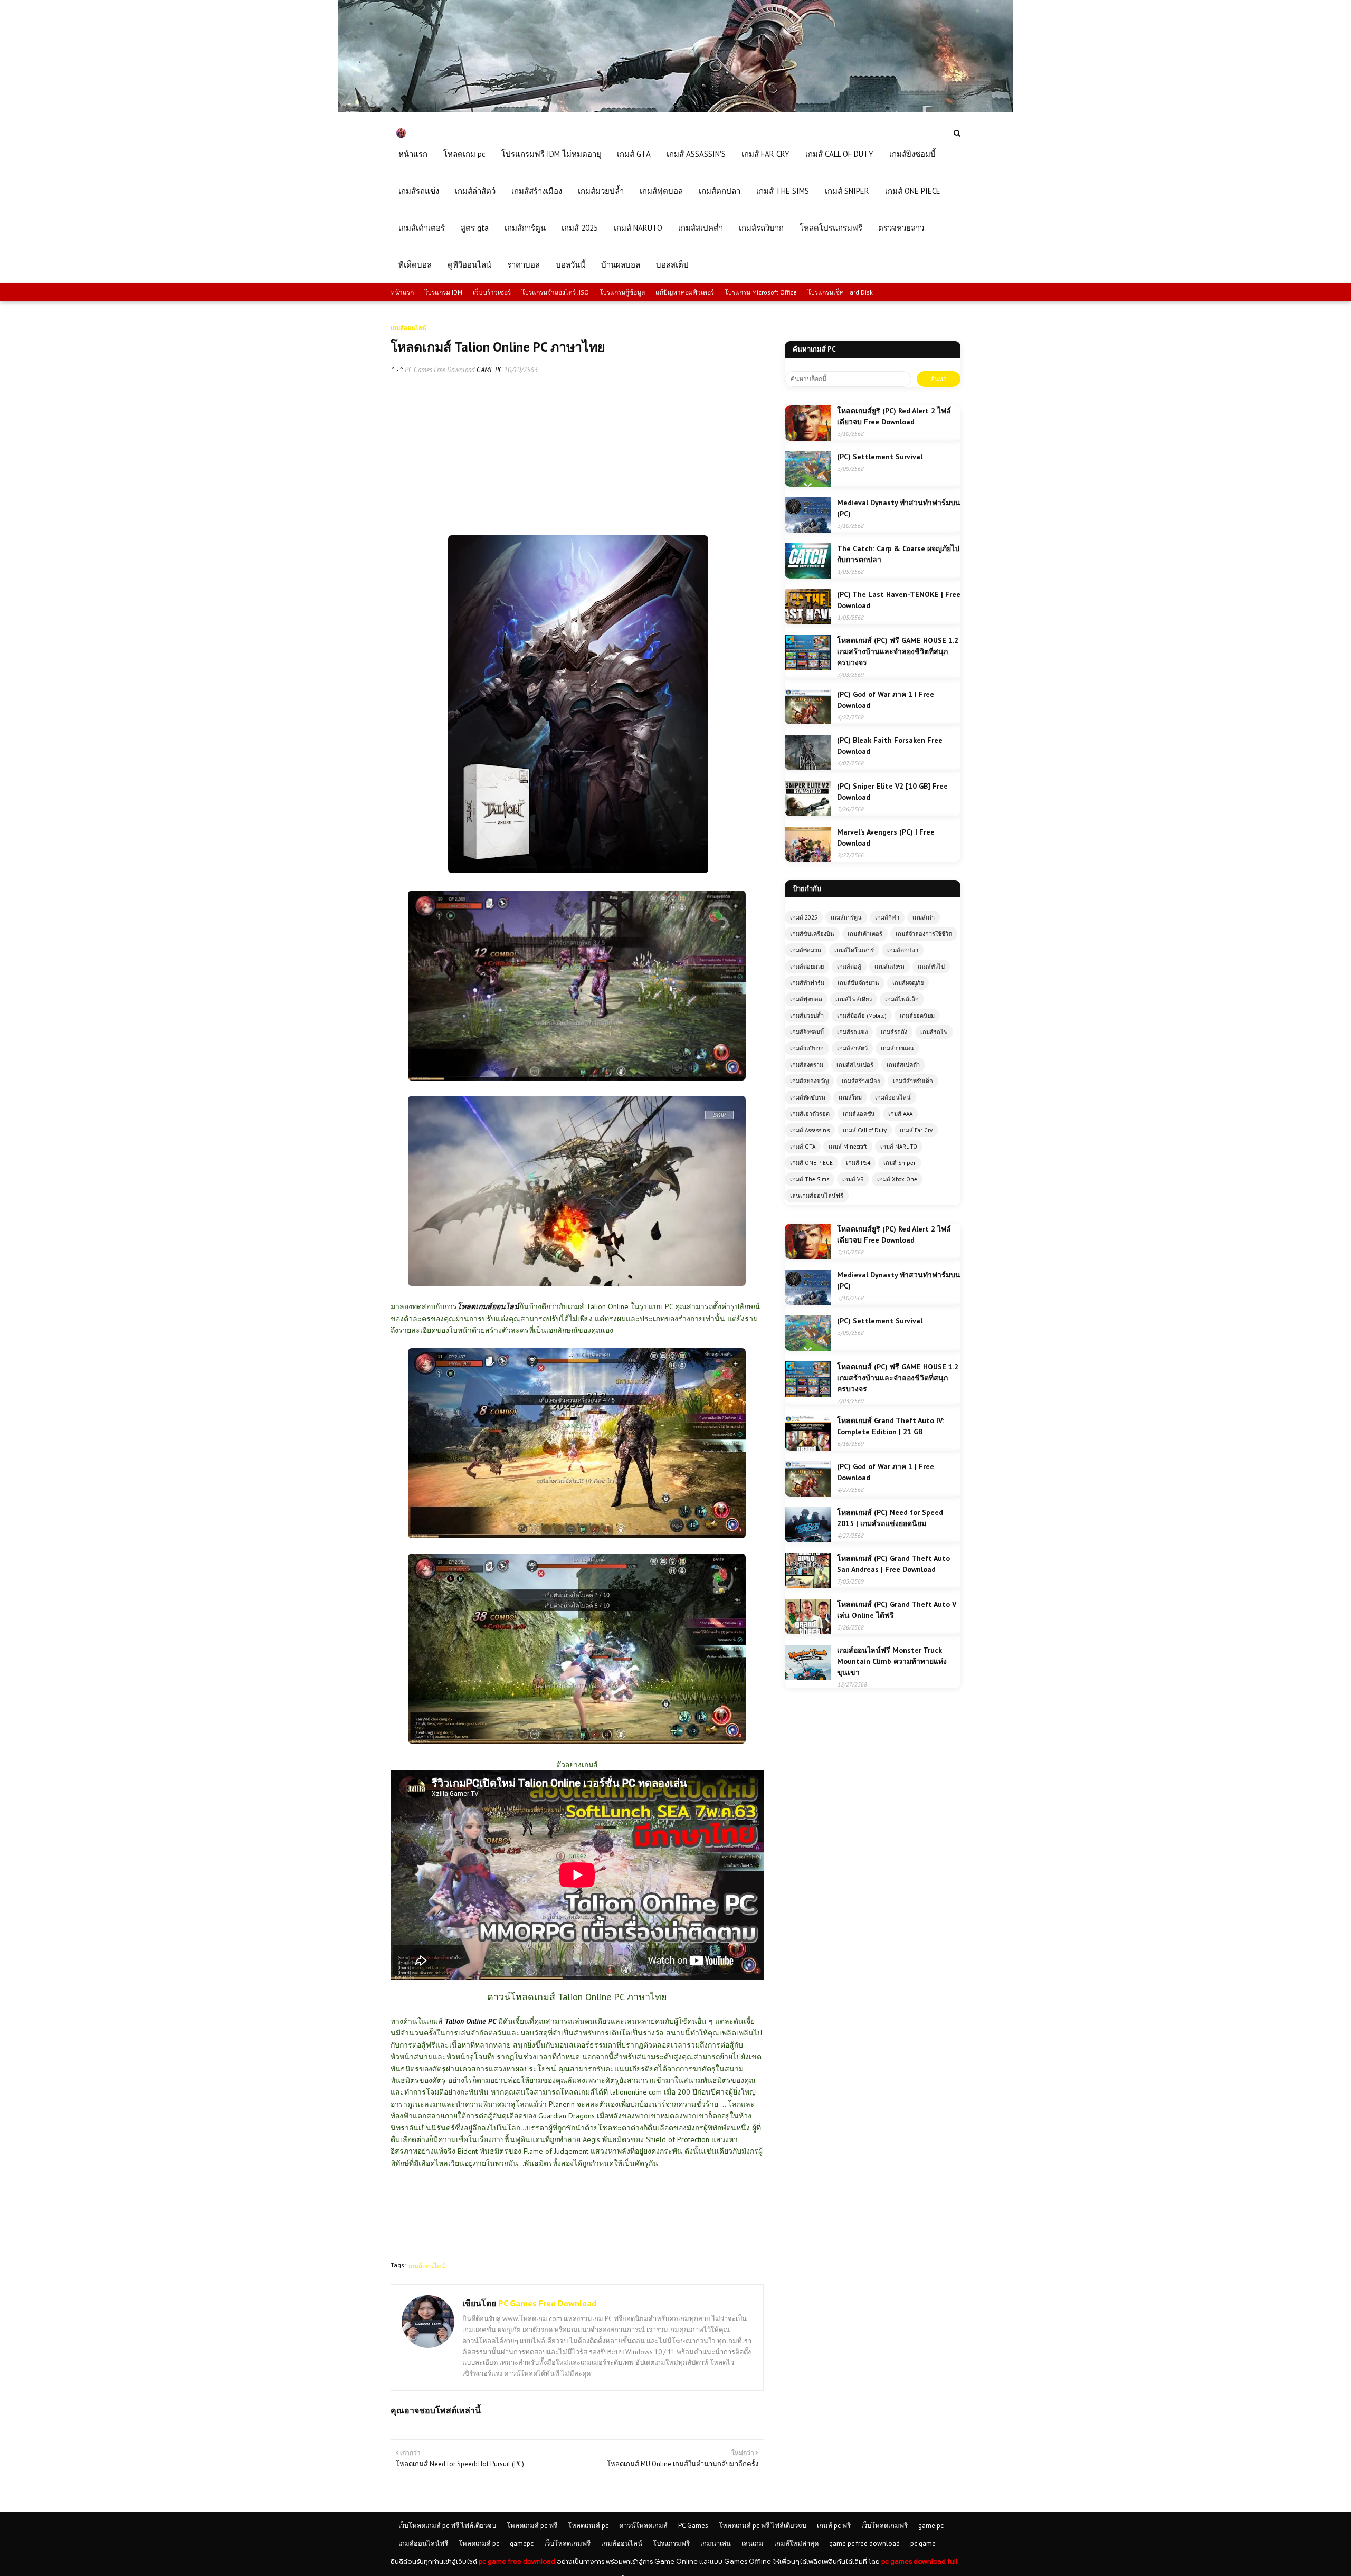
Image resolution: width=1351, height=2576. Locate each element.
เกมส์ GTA (803, 1147)
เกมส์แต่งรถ (889, 967)
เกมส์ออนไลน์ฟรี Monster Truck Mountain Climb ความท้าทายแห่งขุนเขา (892, 1661)
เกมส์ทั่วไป (931, 967)
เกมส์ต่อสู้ (849, 967)
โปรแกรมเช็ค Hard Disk (840, 292)
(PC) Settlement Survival (880, 457)
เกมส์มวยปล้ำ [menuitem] (601, 191)
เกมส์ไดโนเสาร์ (854, 950)
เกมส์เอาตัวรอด (810, 1114)
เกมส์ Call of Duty (865, 1130)
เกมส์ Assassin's (810, 1130)
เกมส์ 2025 (804, 917)
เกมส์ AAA (900, 1114)
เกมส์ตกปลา (903, 950)
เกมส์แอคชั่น (859, 1114)
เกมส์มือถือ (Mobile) (862, 1016)
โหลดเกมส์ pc (588, 2526)
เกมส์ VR (853, 1179)
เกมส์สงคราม (807, 1065)
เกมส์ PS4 (858, 1163)
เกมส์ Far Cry (916, 1130)
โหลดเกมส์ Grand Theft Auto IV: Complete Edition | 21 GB (891, 1426)
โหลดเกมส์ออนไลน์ (488, 1306)
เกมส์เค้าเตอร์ (865, 934)
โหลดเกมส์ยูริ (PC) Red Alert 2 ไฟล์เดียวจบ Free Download (894, 416)
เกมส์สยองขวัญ (809, 1081)
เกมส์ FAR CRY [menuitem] (765, 154)
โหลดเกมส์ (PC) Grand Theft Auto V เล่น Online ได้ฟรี (897, 1610)
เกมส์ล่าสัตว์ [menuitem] (475, 191)
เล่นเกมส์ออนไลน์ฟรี (817, 1196)
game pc (931, 2526)
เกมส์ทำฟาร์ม (807, 983)
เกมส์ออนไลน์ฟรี (423, 2544)
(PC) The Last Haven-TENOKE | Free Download (899, 600)
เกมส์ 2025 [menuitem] (580, 228)
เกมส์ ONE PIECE (811, 1163)
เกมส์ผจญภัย (908, 983)
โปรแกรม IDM (443, 292)
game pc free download (864, 2544)
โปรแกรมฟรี (671, 2544)
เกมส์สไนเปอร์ (855, 1065)
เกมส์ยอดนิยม (917, 1016)
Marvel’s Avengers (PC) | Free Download (886, 837)
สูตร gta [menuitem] (475, 228)
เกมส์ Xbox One (897, 1179)
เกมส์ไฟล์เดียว (854, 999)
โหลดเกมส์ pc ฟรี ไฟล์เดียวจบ (763, 2526)
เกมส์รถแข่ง (852, 1032)
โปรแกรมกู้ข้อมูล (622, 292)
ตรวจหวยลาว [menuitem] (901, 228)
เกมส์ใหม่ (850, 1097)
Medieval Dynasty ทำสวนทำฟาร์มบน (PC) (899, 508)
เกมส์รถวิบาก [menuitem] (761, 228)
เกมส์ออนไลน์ (427, 2266)
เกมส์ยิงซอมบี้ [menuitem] (912, 154)
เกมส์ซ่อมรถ (806, 950)
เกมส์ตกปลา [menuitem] (720, 191)
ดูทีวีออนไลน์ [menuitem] (469, 265)
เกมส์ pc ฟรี (834, 2526)
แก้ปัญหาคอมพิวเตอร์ (685, 292)
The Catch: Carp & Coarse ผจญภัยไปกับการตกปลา (898, 554)
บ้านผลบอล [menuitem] (621, 265)
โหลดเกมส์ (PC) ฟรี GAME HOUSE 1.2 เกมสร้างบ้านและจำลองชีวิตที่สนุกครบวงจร (898, 651)
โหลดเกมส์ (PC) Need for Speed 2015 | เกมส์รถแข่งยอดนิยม (890, 1518)
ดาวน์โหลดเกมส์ (643, 2526)
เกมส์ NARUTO (899, 1147)
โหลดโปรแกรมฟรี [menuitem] (831, 228)
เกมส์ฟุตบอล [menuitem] (661, 191)
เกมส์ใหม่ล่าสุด (796, 2544)
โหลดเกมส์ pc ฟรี (532, 2526)
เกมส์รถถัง (894, 1032)
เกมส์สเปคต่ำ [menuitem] (701, 228)
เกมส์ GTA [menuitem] (634, 154)
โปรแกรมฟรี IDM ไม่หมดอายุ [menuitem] (551, 154)
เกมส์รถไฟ (934, 1032)
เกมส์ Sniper (900, 1163)
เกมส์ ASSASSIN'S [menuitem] (696, 154)
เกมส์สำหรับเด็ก (913, 1081)
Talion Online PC (470, 2021)
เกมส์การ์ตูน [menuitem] (525, 228)
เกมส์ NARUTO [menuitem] (638, 228)
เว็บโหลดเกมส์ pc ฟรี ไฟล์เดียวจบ (447, 2526)
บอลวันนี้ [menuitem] (570, 265)
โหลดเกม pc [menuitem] (464, 154)
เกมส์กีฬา (887, 917)
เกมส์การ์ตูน (846, 917)
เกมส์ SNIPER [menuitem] (847, 191)
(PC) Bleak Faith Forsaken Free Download (890, 746)
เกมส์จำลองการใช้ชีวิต (924, 934)
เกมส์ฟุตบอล (806, 999)
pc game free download (517, 2561)
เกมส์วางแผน (897, 1048)
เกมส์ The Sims (810, 1179)
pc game (923, 2544)
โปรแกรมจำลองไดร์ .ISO (555, 292)
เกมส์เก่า (924, 917)
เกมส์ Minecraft (848, 1147)
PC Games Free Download (440, 370)
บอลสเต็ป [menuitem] (672, 265)
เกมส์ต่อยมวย (807, 967)
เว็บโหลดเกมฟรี (884, 2526)
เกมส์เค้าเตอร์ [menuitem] (422, 228)
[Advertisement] (577, 461)
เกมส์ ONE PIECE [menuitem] (913, 191)
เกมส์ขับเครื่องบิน (812, 934)
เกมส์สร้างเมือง (861, 1081)
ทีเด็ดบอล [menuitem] (415, 265)
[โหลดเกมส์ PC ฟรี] (675, 110)
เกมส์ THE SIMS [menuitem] (783, 191)
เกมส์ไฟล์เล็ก (902, 999)
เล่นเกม (753, 2544)
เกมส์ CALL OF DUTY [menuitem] (839, 154)
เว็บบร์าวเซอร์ (492, 292)
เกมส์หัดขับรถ (808, 1097)
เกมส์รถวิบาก (807, 1048)
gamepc (522, 2544)
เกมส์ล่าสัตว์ (852, 1048)
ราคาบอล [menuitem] (524, 265)
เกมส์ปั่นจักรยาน (858, 983)
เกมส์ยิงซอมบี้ (807, 1032)
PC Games (693, 2526)
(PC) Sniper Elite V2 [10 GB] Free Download (892, 792)
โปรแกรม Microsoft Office (761, 292)
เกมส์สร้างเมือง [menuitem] (537, 191)
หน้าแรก (402, 292)
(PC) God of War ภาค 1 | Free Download (886, 700)
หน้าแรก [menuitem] (413, 154)
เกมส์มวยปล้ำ (807, 1016)
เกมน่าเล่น (716, 2544)
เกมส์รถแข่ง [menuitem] (419, 191)
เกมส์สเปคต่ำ (903, 1065)
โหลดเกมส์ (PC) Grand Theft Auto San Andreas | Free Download (893, 1564)
